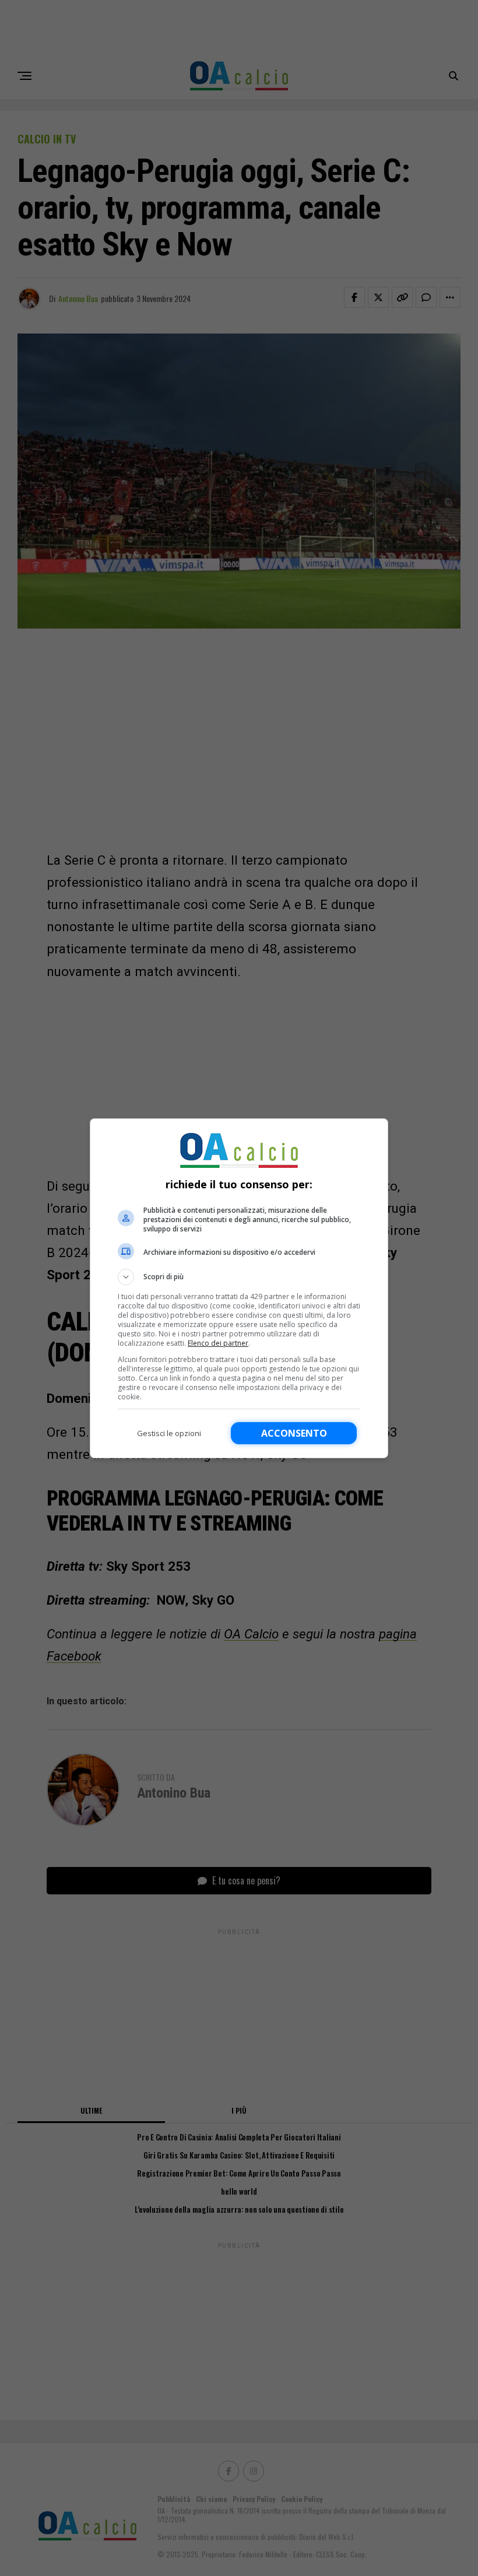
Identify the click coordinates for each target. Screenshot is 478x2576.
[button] (239, 1277)
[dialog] (239, 1288)
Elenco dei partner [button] (218, 1343)
